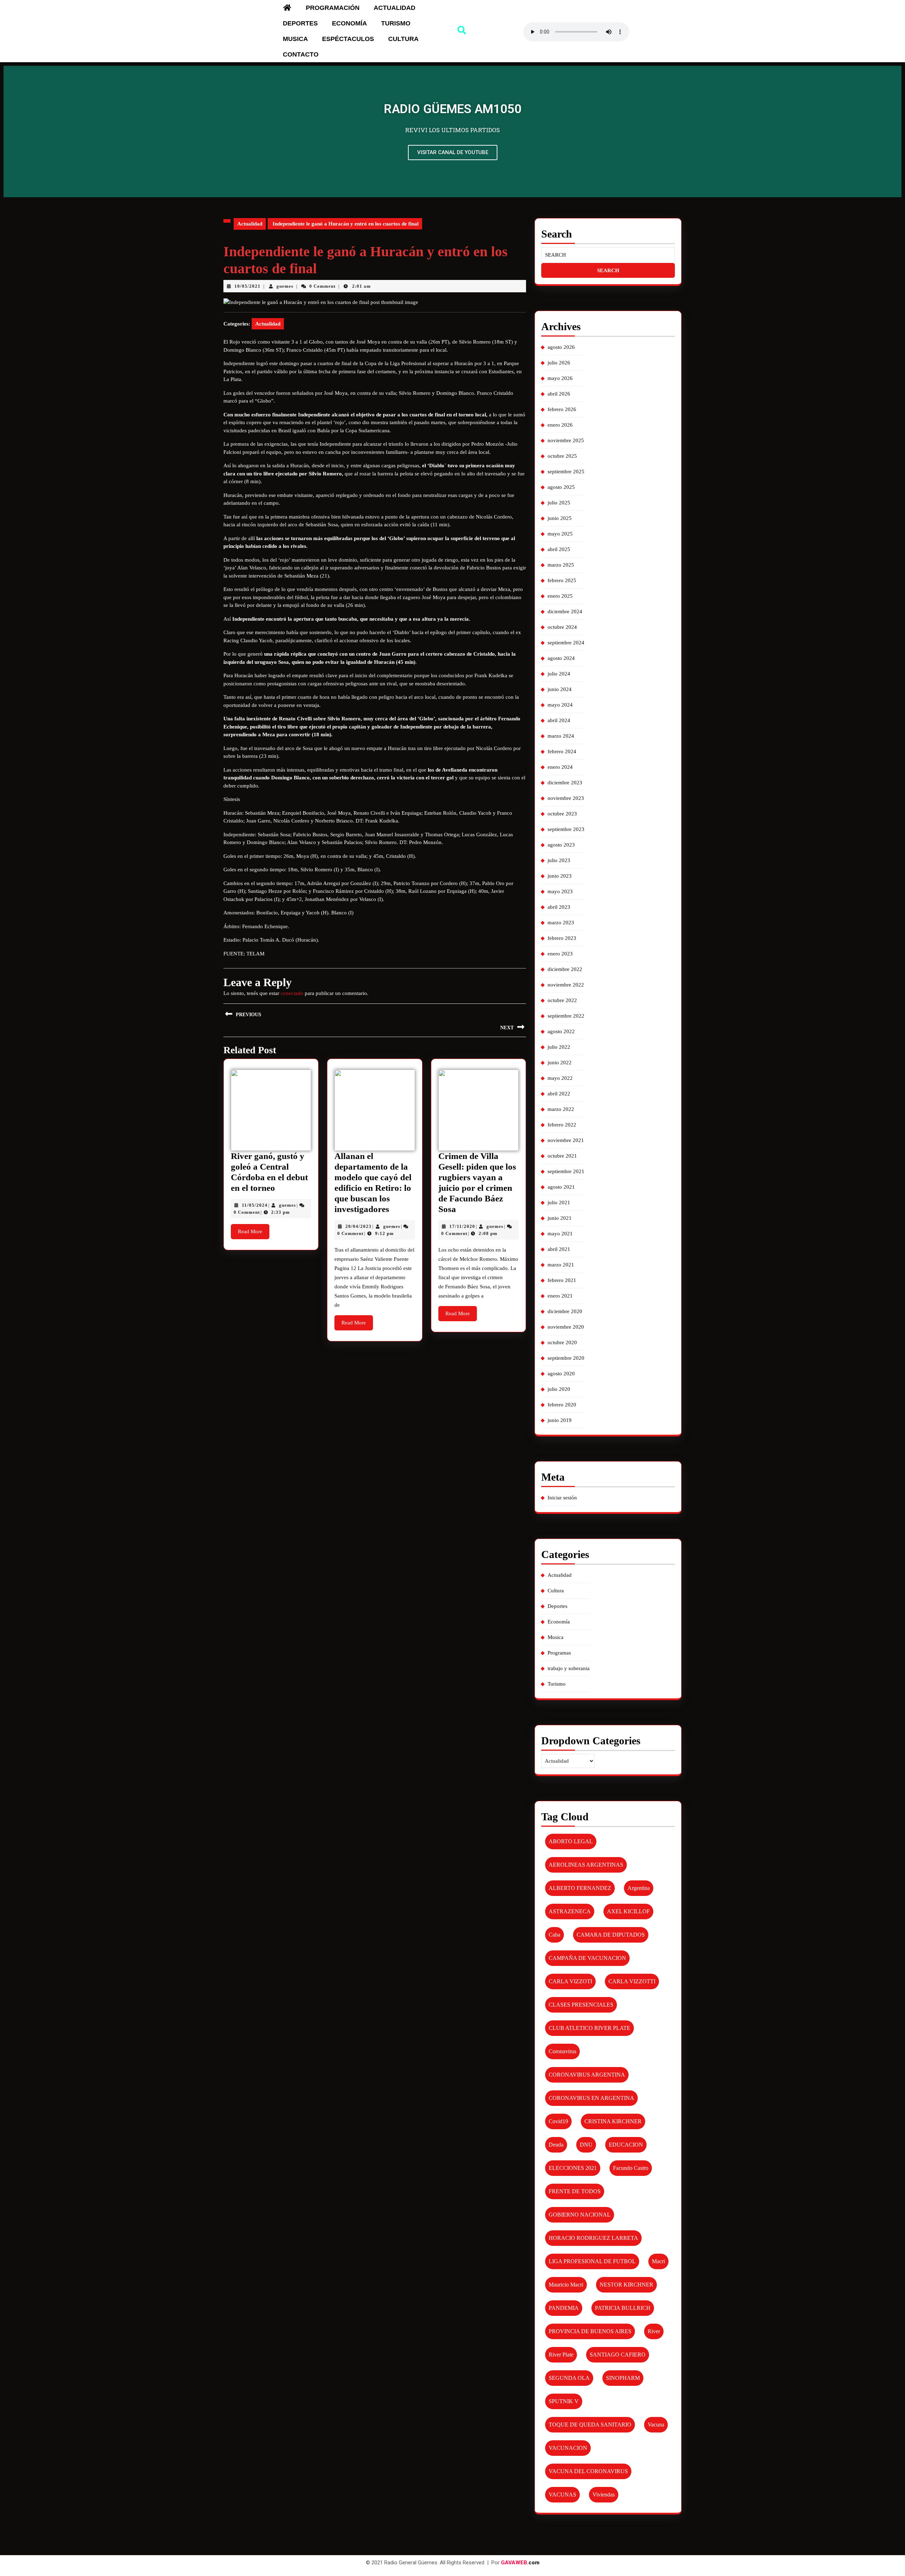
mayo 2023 (560, 891)
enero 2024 (560, 767)
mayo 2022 (560, 1078)
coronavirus (562, 2051)
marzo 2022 (561, 1109)
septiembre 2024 (566, 643)
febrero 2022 (562, 1125)
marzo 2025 (561, 565)
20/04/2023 (358, 1226)
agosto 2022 (561, 1031)
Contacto (301, 54)
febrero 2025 (562, 580)
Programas (559, 1653)
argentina (639, 1888)
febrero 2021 (562, 1280)
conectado (292, 993)
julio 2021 (559, 1202)
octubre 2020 (562, 1342)
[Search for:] (608, 255)
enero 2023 (560, 954)
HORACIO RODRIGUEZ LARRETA (593, 2238)
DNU (586, 2145)
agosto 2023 (561, 845)
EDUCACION (626, 2145)
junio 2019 (560, 1420)
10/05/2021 (247, 286)
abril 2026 (559, 394)
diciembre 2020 (565, 1311)
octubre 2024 (562, 627)
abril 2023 (559, 907)
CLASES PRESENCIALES (581, 2005)
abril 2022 (559, 1094)
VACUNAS (562, 2495)
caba (554, 1935)
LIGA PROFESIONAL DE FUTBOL (592, 2261)
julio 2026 (559, 363)
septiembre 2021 (566, 1171)
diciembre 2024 (565, 611)
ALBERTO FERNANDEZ (580, 1888)
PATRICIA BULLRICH (623, 2308)
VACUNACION (568, 2448)
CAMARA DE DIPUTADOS (611, 1935)
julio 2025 (559, 503)
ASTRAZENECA (570, 1911)
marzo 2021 (561, 1265)
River (654, 2331)
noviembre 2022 (566, 985)
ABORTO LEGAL (571, 1841)
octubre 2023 (562, 814)
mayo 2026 (560, 378)
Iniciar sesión (562, 1498)
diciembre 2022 (565, 969)
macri (658, 2261)
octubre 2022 (562, 1000)
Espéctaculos (348, 39)
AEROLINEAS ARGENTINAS (586, 1865)
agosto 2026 (561, 347)
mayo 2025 (560, 534)
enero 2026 (560, 425)
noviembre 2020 (566, 1327)
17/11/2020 (462, 1226)
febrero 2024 (562, 751)
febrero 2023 (562, 938)
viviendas (604, 2495)
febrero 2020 (562, 1405)
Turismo (396, 23)
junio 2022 (560, 1062)
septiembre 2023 (566, 829)
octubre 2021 (562, 1156)
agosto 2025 (561, 487)
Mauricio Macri (566, 2285)
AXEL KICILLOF (628, 1911)
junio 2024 (560, 689)
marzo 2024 (561, 736)
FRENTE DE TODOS (575, 2191)
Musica (295, 39)
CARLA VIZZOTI (570, 1981)
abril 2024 (559, 720)
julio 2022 (559, 1047)
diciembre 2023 (565, 783)
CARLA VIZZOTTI (632, 1981)
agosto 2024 (561, 658)
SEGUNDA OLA (569, 2378)
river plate (561, 2355)
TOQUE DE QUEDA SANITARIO (590, 2425)
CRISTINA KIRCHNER (613, 2121)
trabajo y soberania (569, 1668)
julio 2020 (559, 1389)
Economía (349, 23)
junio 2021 (560, 1218)
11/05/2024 (255, 1205)
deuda (556, 2145)
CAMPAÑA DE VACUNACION (587, 1958)
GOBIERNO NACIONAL (580, 2215)
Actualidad (395, 8)
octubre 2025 (562, 456)
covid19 (558, 2121)
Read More (254, 1229)
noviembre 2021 (566, 1140)
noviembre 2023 (566, 798)
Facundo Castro (631, 2168)
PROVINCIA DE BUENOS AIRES (590, 2331)
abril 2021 (559, 1249)
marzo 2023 (561, 923)
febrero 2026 (562, 409)
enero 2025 (560, 596)
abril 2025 (559, 549)
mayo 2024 (560, 705)
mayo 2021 (560, 1234)
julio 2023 (559, 860)
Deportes (300, 23)
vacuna (656, 2425)
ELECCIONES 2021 (573, 2168)
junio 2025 (560, 518)
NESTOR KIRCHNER (626, 2285)
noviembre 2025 (566, 440)
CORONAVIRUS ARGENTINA (587, 2075)
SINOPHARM (623, 2378)
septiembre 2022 (566, 1016)
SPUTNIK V (564, 2401)
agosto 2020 (561, 1374)
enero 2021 (560, 1296)
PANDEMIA (564, 2308)
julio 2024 (559, 674)
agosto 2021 (561, 1187)
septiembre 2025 (566, 472)
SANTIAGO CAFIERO (618, 2355)
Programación (333, 8)
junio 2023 (560, 876)
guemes (285, 286)
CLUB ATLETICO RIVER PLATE (589, 2028)
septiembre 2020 (566, 1358)
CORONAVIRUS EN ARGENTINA (591, 2098)
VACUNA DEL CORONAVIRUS (588, 2471)
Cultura (403, 39)
